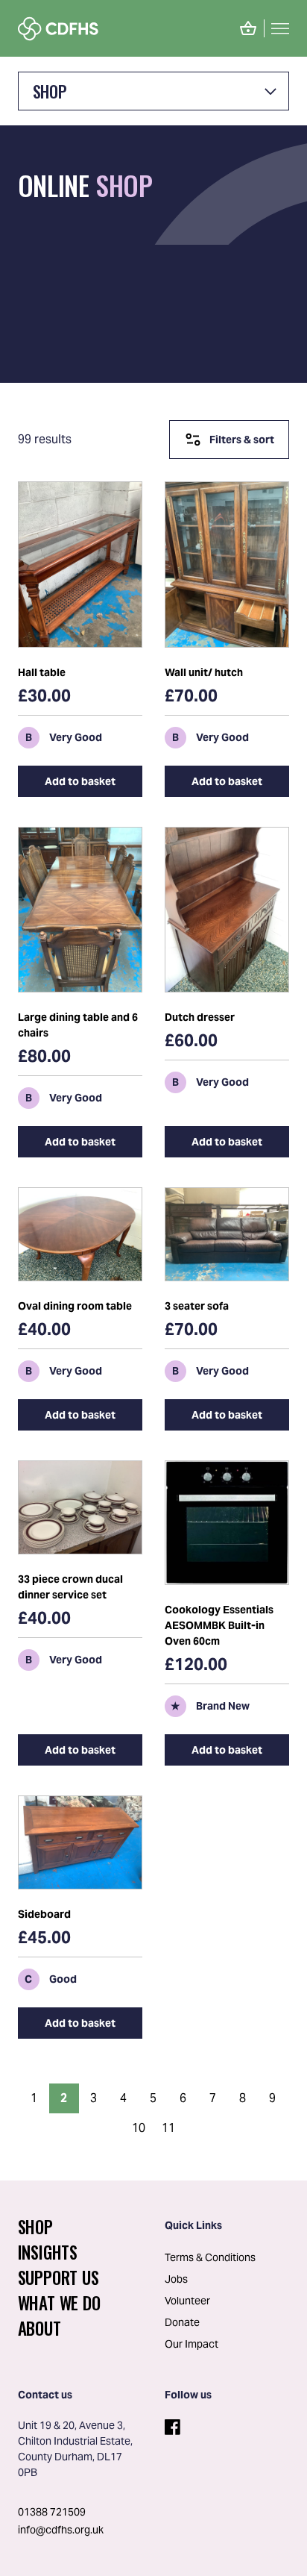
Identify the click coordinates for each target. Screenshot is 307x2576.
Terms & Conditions (210, 2257)
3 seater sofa (197, 1306)
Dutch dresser (200, 1017)
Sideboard (44, 1914)
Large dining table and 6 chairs (78, 1025)
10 (139, 2128)
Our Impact (192, 2344)
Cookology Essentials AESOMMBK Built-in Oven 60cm (219, 1625)
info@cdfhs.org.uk (61, 2530)
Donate (182, 2322)
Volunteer (187, 2301)
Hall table (42, 672)
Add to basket (80, 781)
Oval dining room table (75, 1306)
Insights (48, 2252)
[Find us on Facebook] (171, 2424)
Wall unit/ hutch (204, 672)
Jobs (176, 2279)
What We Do (59, 2303)
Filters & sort (242, 440)
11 (168, 2128)
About (39, 2328)
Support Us (58, 2278)
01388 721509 (52, 2512)
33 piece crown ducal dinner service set (70, 1587)
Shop (50, 91)
